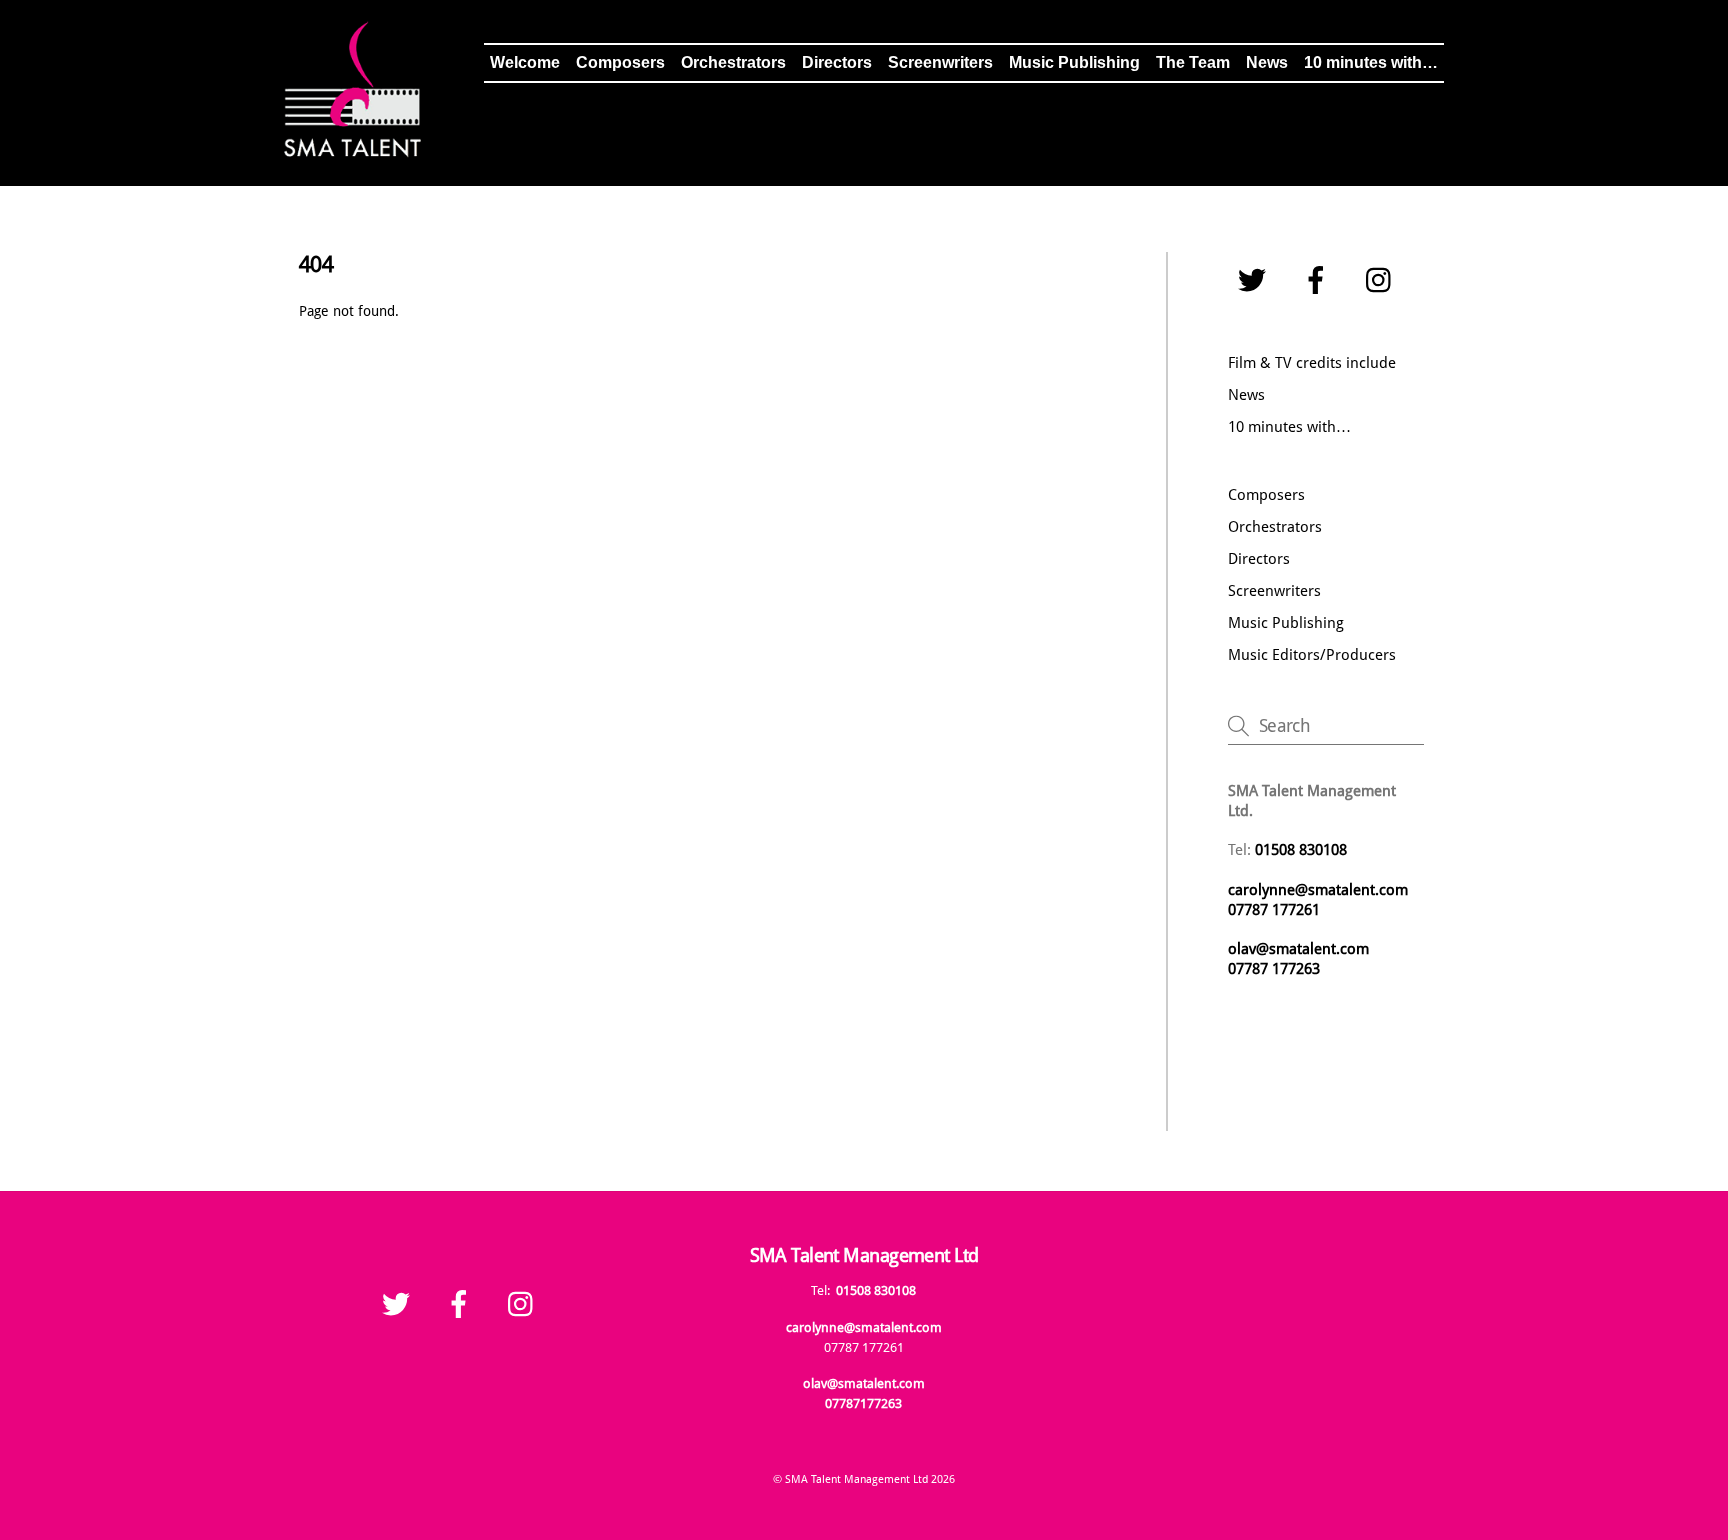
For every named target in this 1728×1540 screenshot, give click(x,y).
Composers (620, 62)
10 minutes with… (1371, 62)
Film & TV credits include (1312, 363)
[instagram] (1383, 281)
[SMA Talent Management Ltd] (354, 151)
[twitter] (1255, 281)
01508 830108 (876, 1290)
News (1267, 62)
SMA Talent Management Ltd (856, 1479)
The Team (1193, 62)
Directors (837, 62)
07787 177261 (1274, 910)
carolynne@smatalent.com (1318, 890)
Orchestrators (733, 62)
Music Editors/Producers (1312, 655)
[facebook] (1319, 281)
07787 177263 (1276, 969)
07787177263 (863, 1403)
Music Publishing (1074, 62)
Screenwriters (940, 62)
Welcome (525, 62)
